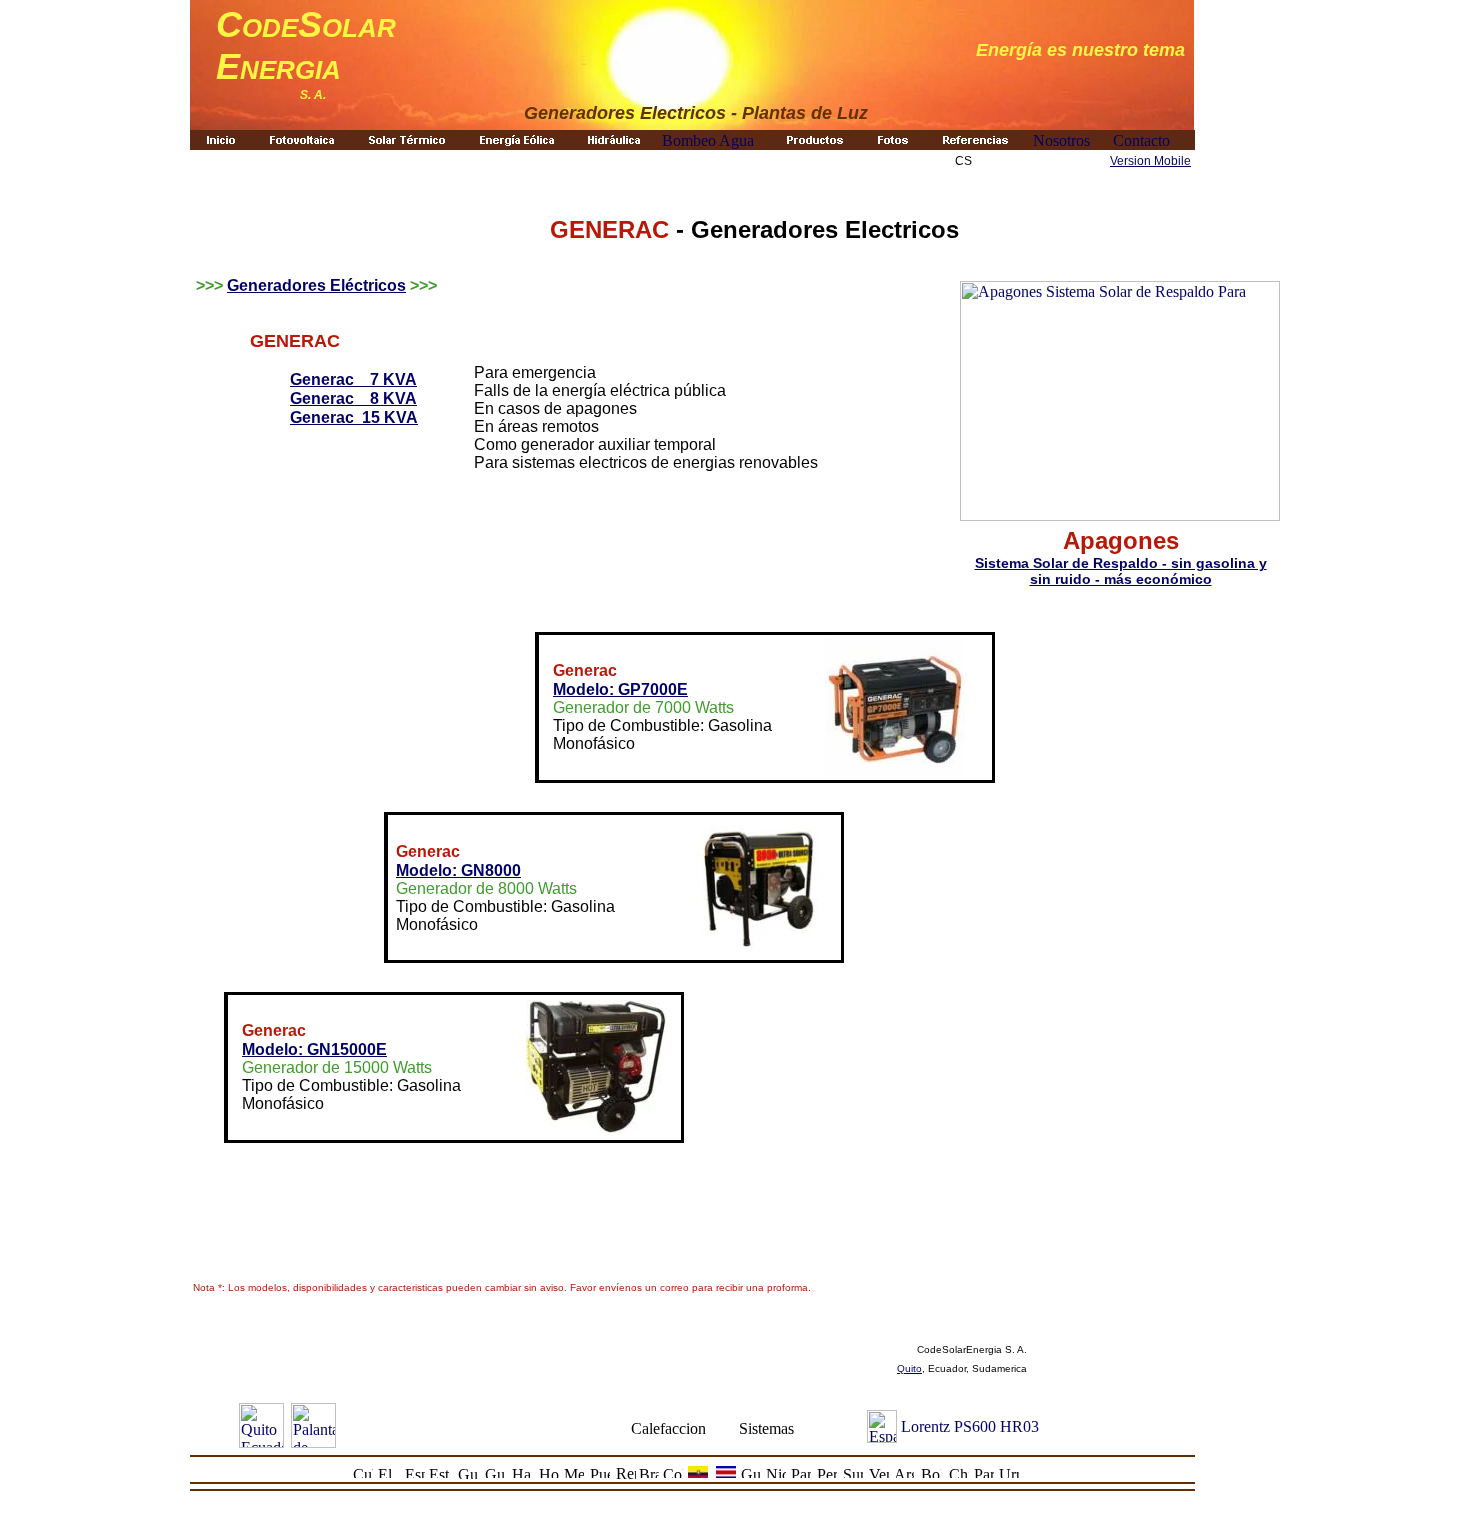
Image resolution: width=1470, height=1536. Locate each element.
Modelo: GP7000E (620, 689)
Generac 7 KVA (353, 379)
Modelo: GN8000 (458, 870)
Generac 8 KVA (353, 398)
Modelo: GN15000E (314, 1049)
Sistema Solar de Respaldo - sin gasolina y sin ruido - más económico (1121, 571)
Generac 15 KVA (354, 417)
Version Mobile (1150, 161)
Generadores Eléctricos (316, 285)
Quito (909, 1368)
